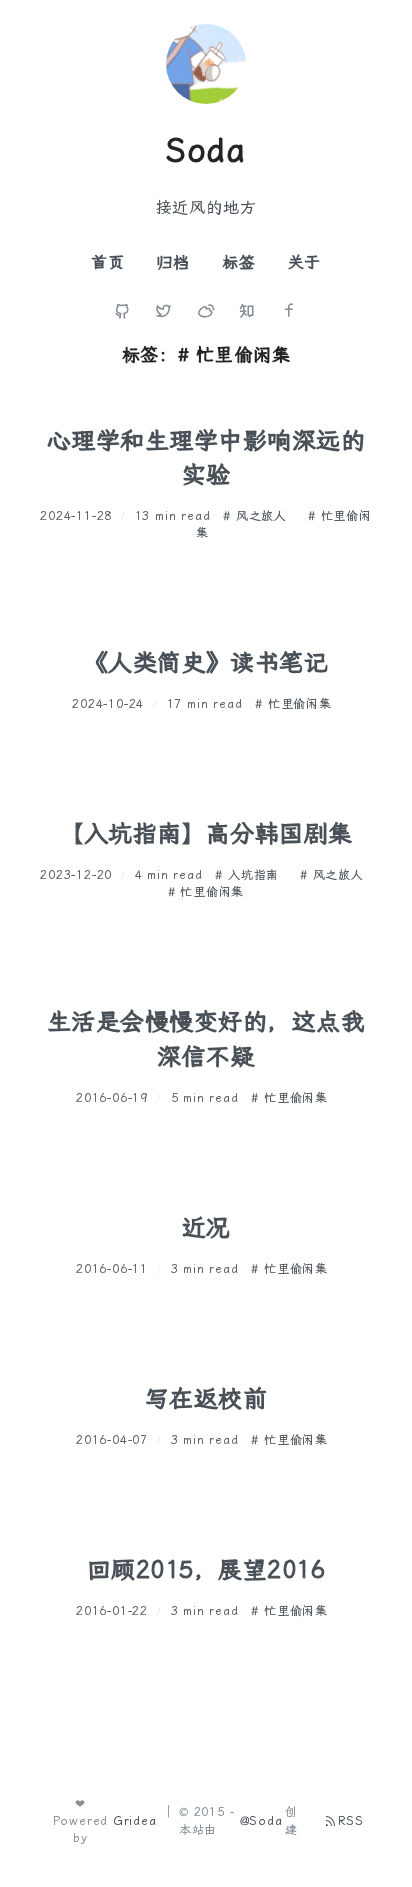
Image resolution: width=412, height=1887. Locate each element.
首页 (108, 262)
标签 (239, 262)
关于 (305, 262)
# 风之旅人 (257, 516)
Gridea (135, 1821)
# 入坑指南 (249, 875)
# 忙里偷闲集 (293, 704)
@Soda (261, 1821)
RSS (351, 1821)
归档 (173, 262)
